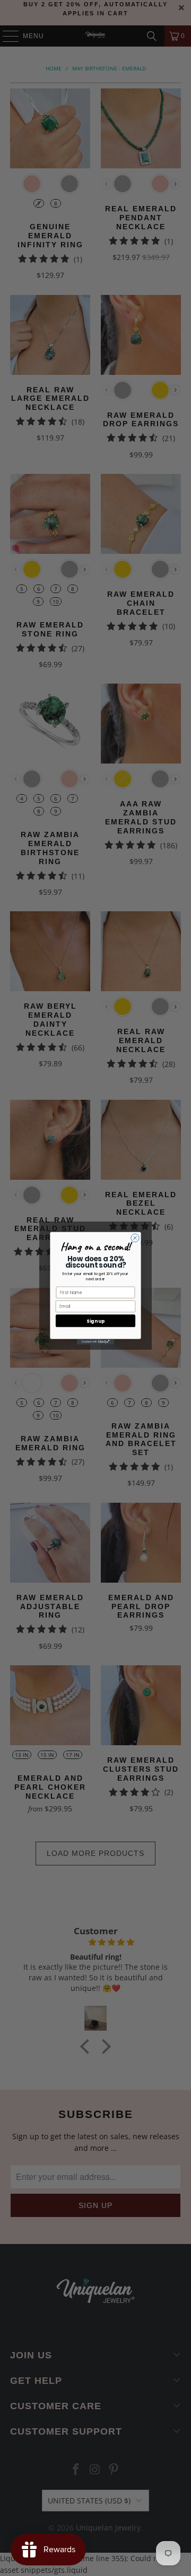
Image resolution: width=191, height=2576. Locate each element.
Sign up (95, 1321)
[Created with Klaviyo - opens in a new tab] (95, 1341)
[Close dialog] (135, 1238)
